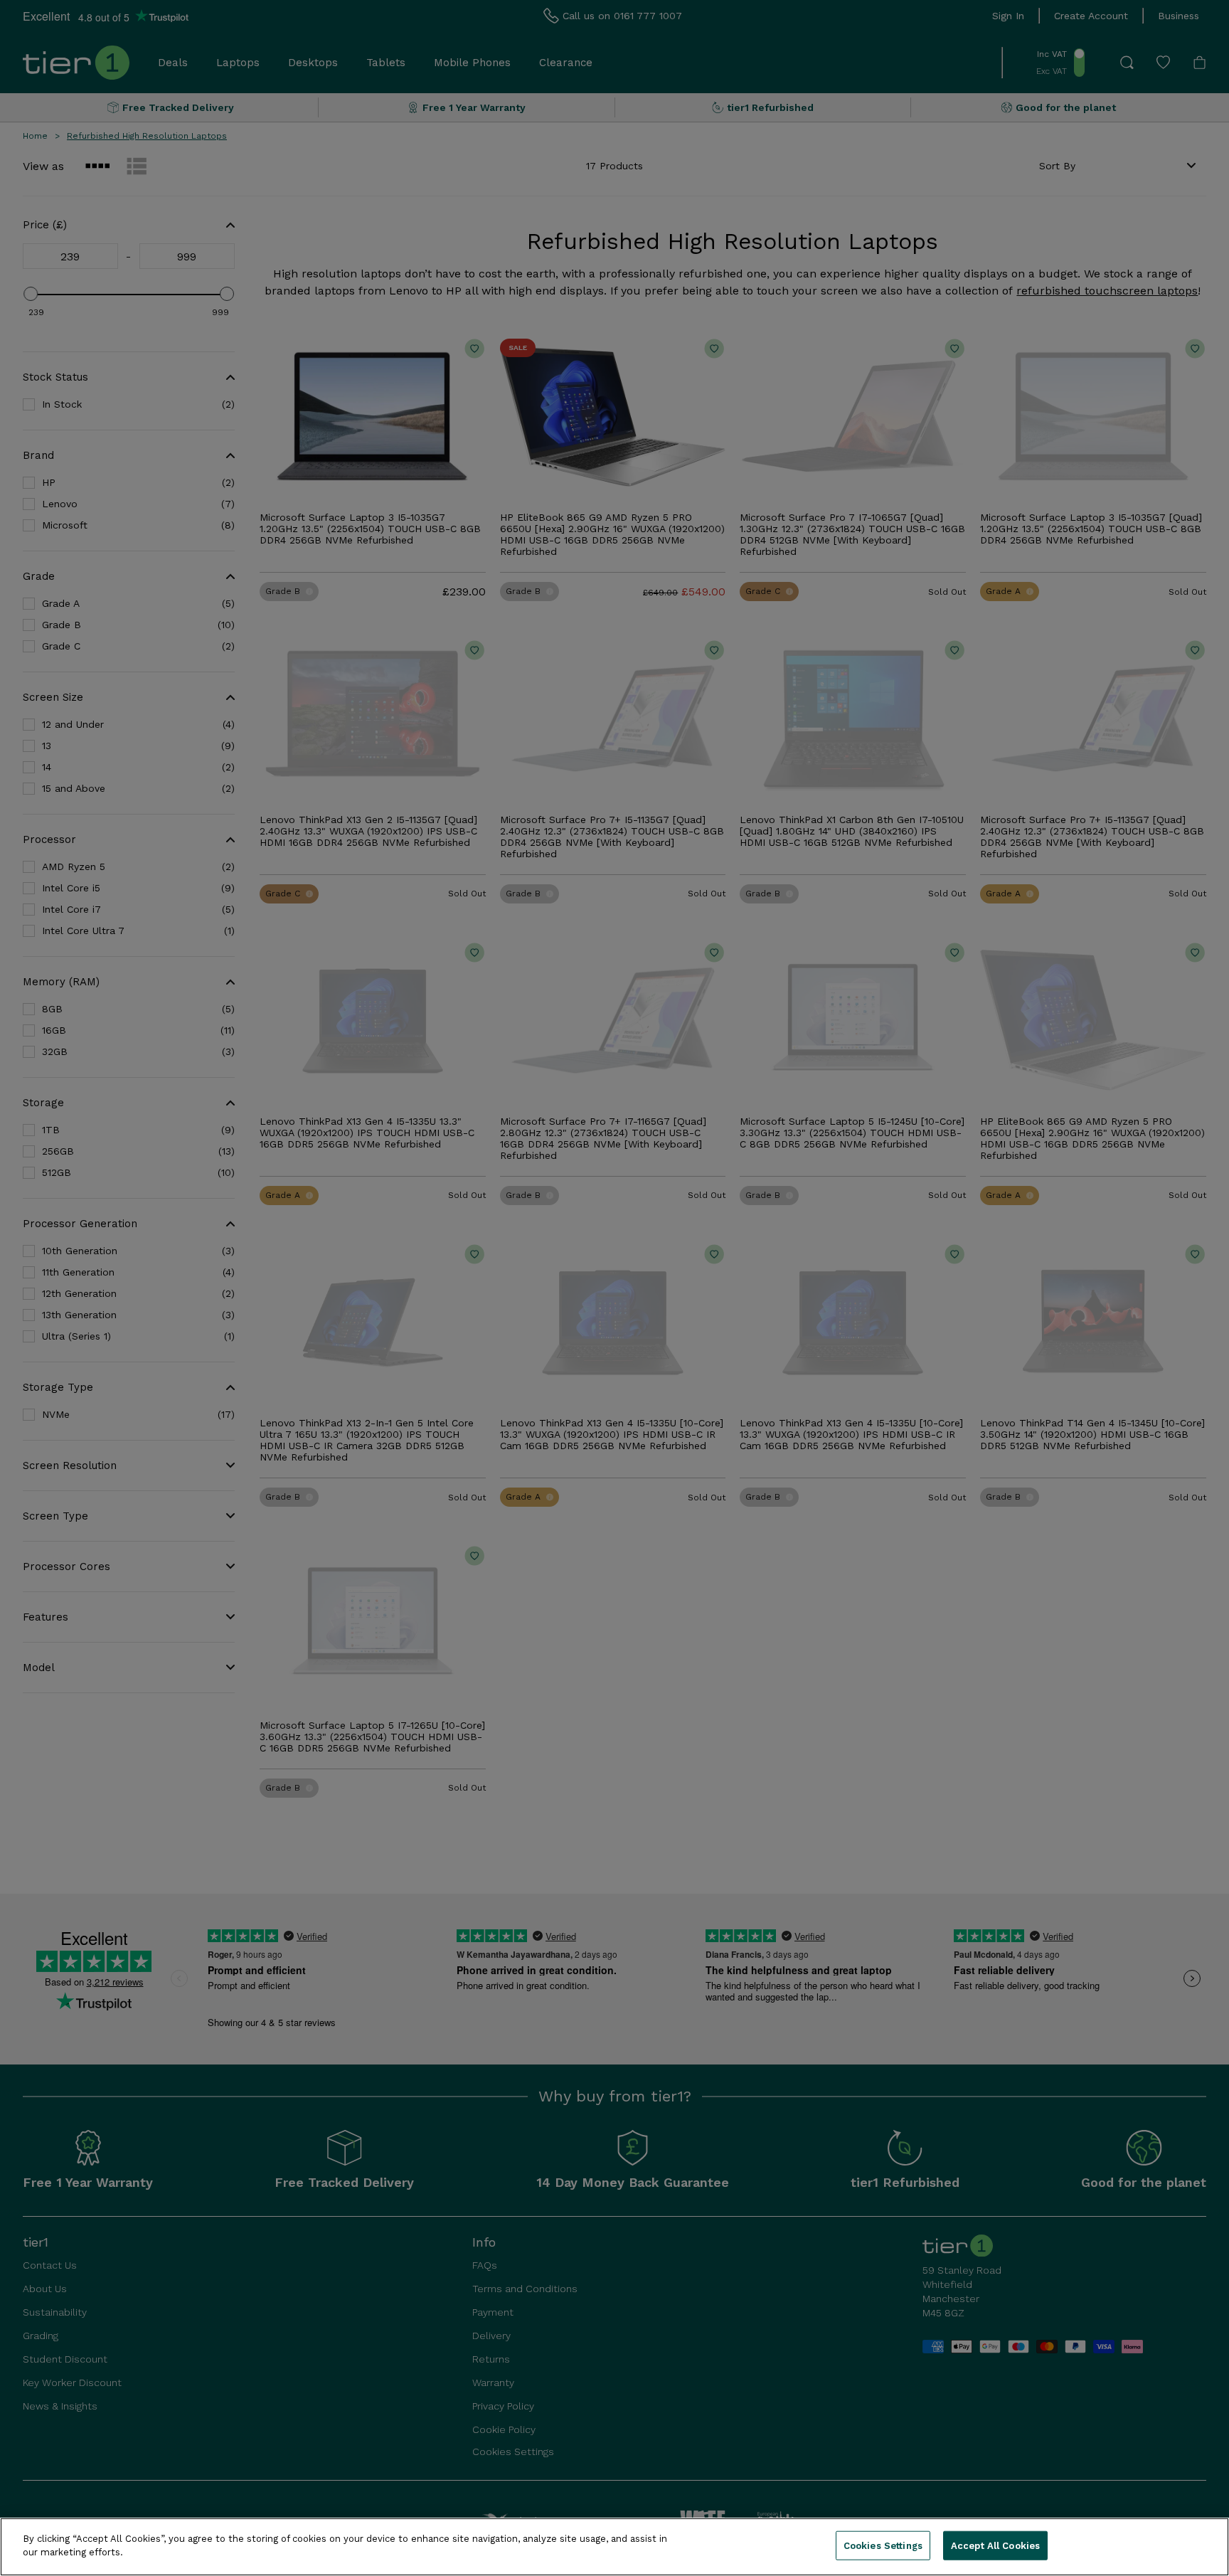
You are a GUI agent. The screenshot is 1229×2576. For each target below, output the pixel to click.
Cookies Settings (883, 2546)
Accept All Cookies (995, 2546)
